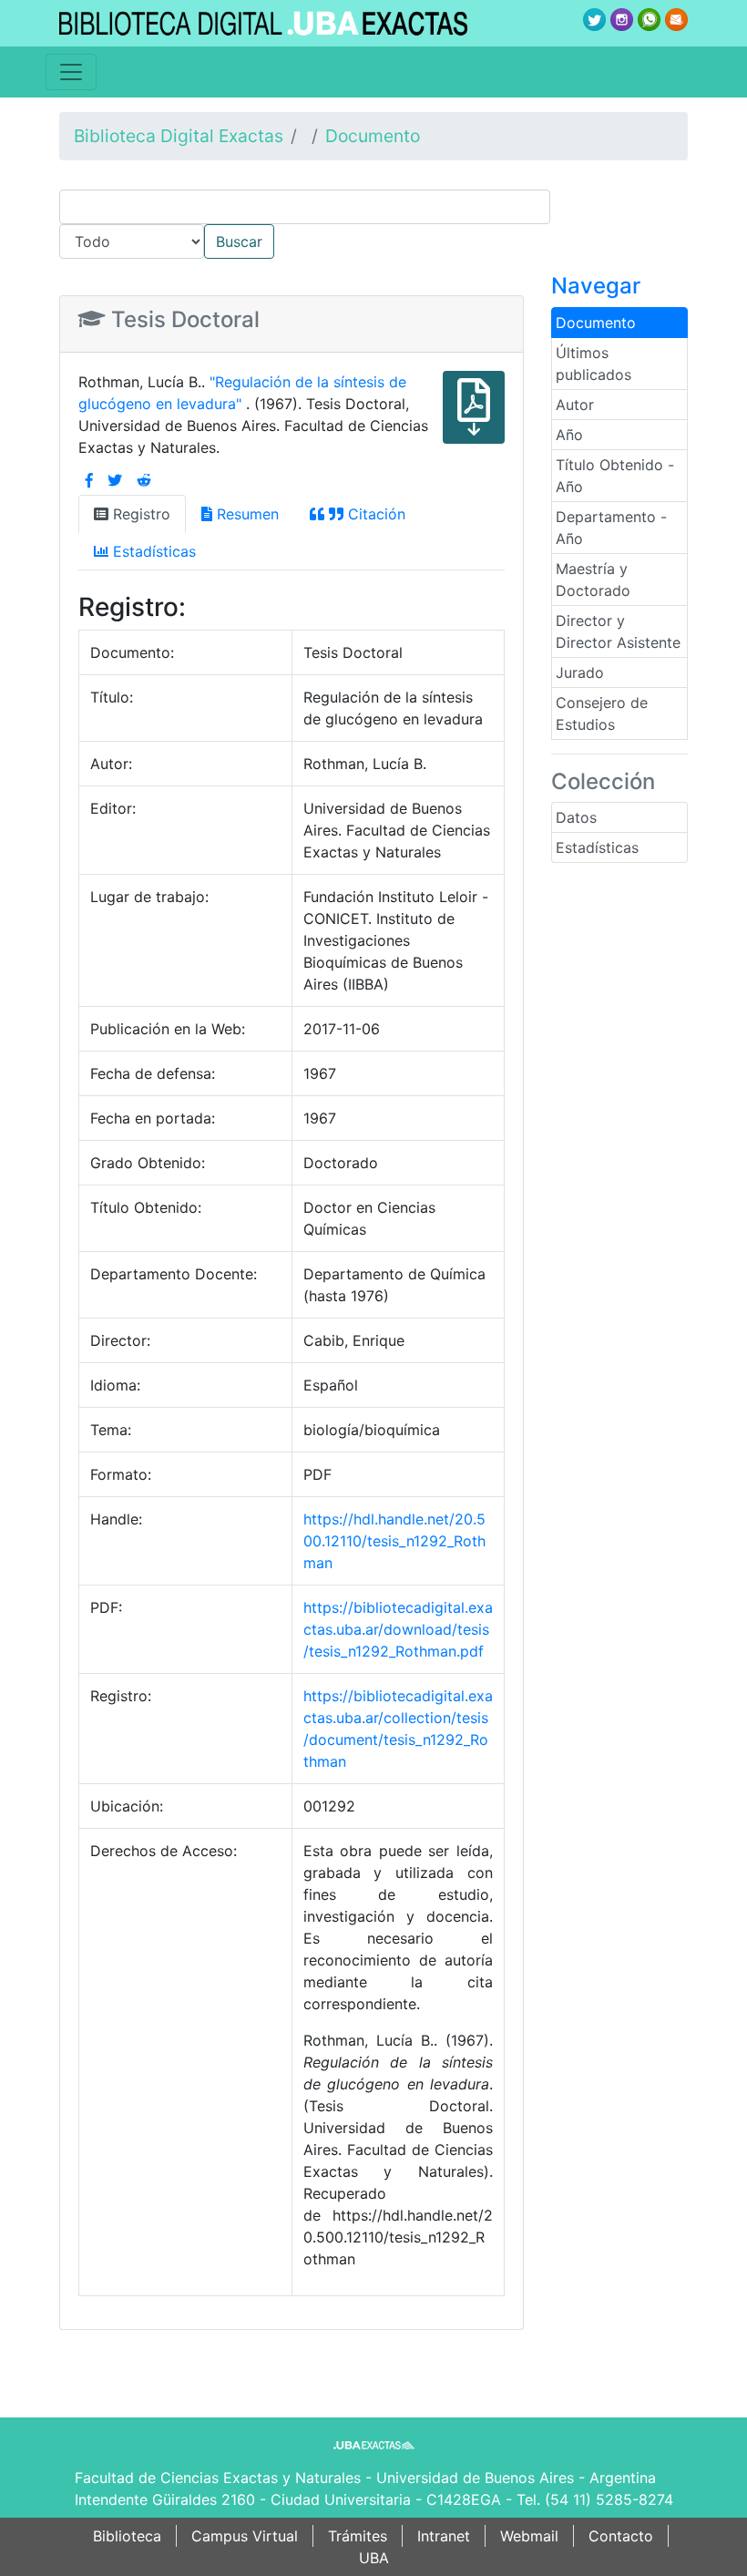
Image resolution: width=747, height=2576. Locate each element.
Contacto (621, 2536)
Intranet (444, 2536)
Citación (374, 514)
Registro (139, 514)
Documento (373, 136)
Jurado (580, 672)
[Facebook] (89, 480)
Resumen (246, 514)
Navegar (596, 286)
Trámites (358, 2536)
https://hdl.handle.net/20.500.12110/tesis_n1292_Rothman (394, 1541)
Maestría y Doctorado (593, 580)
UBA (374, 2558)
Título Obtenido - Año (615, 476)
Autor (575, 405)
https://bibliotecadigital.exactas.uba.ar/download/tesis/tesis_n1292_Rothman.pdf (398, 1629)
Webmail (529, 2536)
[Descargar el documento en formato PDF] (474, 420)
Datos (576, 817)
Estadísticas (597, 847)
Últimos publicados (594, 364)
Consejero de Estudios (602, 713)
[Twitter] (115, 480)
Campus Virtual (245, 2536)
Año (569, 435)
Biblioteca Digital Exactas (179, 136)
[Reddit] (144, 480)
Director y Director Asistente (618, 631)
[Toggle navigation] (71, 72)
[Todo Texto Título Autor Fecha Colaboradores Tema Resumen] (373, 224)
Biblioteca (127, 2536)
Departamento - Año (611, 528)
